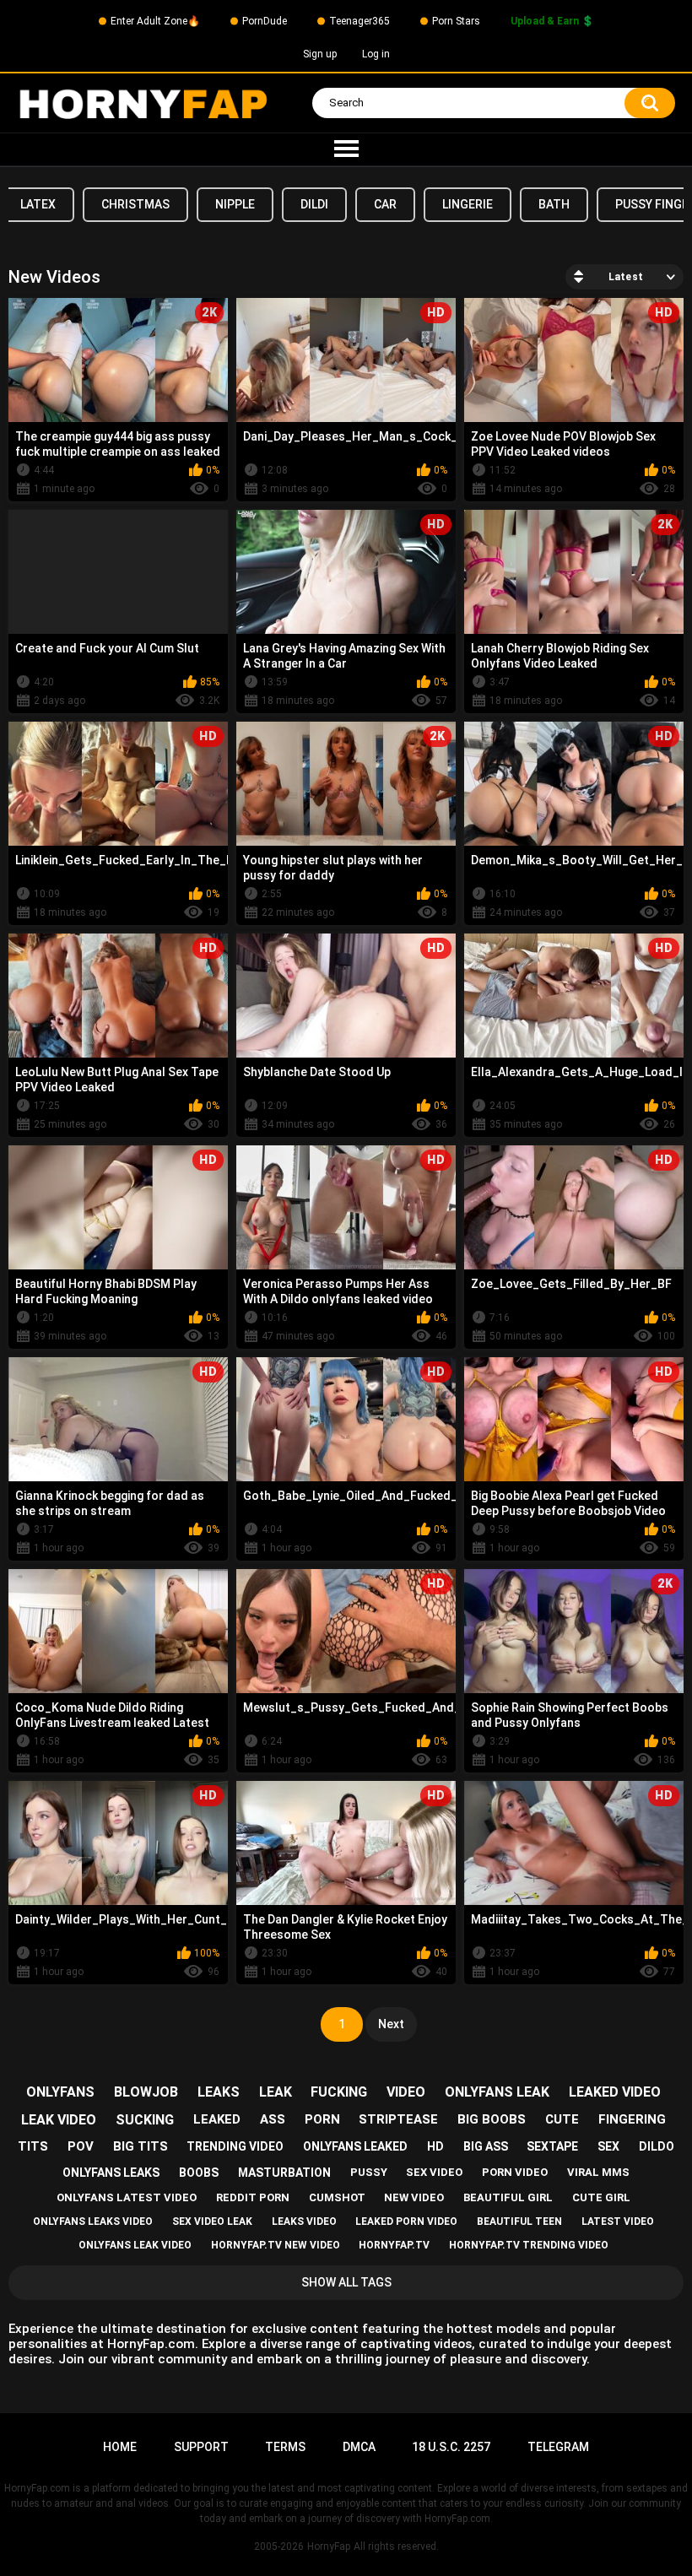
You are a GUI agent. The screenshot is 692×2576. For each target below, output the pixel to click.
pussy (369, 2172)
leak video (59, 2120)
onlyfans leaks (111, 2173)
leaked (217, 2119)
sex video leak (212, 2222)
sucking (145, 2120)
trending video (235, 2146)
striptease (398, 2119)
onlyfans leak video (135, 2245)
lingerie (468, 204)
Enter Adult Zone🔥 (155, 21)
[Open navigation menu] (346, 149)
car (385, 204)
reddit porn (253, 2197)
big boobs (492, 2119)
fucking (339, 2092)
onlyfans (60, 2092)
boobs (199, 2173)
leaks (219, 2092)
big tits (141, 2146)
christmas (135, 204)
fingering (632, 2119)
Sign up (320, 54)
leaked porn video (406, 2222)
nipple (235, 204)
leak (276, 2092)
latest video (618, 2222)
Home (120, 2447)
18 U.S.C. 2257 (451, 2447)
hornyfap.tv (394, 2245)
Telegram (558, 2447)
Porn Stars (456, 21)
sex (608, 2146)
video (406, 2092)
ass (273, 2119)
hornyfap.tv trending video (529, 2245)
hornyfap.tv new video (276, 2245)
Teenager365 (360, 21)
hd (435, 2146)
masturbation (284, 2173)
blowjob (146, 2092)
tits (33, 2146)
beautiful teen (519, 2222)
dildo (657, 2146)
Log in (376, 54)
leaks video (304, 2222)
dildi (314, 204)
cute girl (601, 2197)
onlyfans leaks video (93, 2222)
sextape (552, 2146)
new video (414, 2197)
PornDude (265, 21)
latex (38, 204)
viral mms (598, 2172)
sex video (434, 2172)
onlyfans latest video (127, 2197)
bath (554, 204)
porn (322, 2119)
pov (81, 2146)
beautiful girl (508, 2197)
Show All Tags (346, 2282)
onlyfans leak (497, 2092)
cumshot (337, 2197)
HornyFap (329, 2546)
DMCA (359, 2447)
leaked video (615, 2092)
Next (391, 2024)
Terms (285, 2447)
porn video (515, 2172)
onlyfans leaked (355, 2146)
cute (562, 2119)
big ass (486, 2146)
